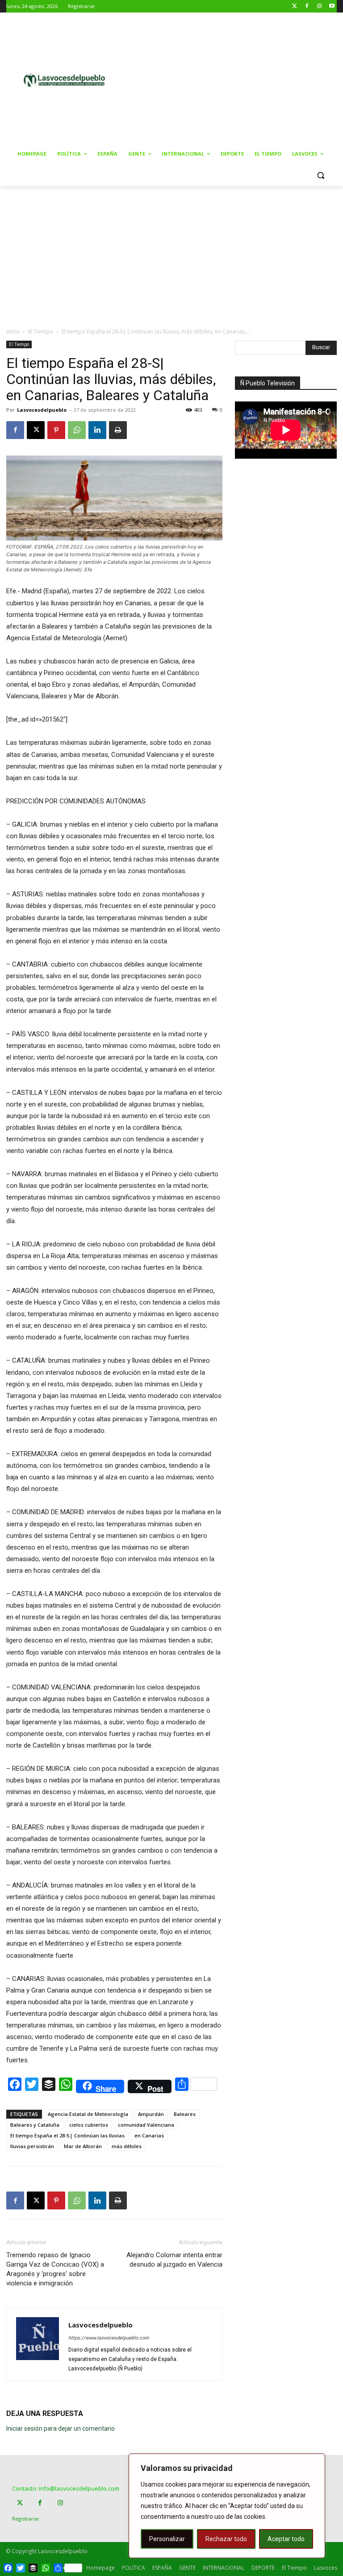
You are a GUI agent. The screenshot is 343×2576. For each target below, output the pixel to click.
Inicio (13, 332)
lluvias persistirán (32, 2146)
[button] (320, 175)
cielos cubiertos (89, 2125)
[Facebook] (307, 6)
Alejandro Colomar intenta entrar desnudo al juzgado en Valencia (174, 2260)
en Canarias (149, 2135)
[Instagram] (319, 6)
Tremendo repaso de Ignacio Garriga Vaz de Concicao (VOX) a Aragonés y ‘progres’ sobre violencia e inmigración (55, 2269)
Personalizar (167, 2539)
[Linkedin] (97, 430)
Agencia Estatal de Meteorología (88, 2114)
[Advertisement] (239, 79)
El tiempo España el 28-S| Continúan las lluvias (67, 2135)
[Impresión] (118, 430)
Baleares (185, 2114)
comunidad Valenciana (146, 2125)
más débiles (127, 2146)
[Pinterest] (56, 430)
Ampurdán (151, 2114)
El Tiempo (41, 332)
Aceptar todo (286, 2539)
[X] (36, 430)
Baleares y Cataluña (35, 2125)
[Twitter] (295, 6)
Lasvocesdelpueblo (42, 410)
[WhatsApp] (77, 430)
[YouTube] (332, 6)
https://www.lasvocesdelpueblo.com (109, 2338)
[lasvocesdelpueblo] (67, 80)
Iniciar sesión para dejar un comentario (61, 2428)
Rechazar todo (226, 2539)
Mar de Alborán (83, 2146)
